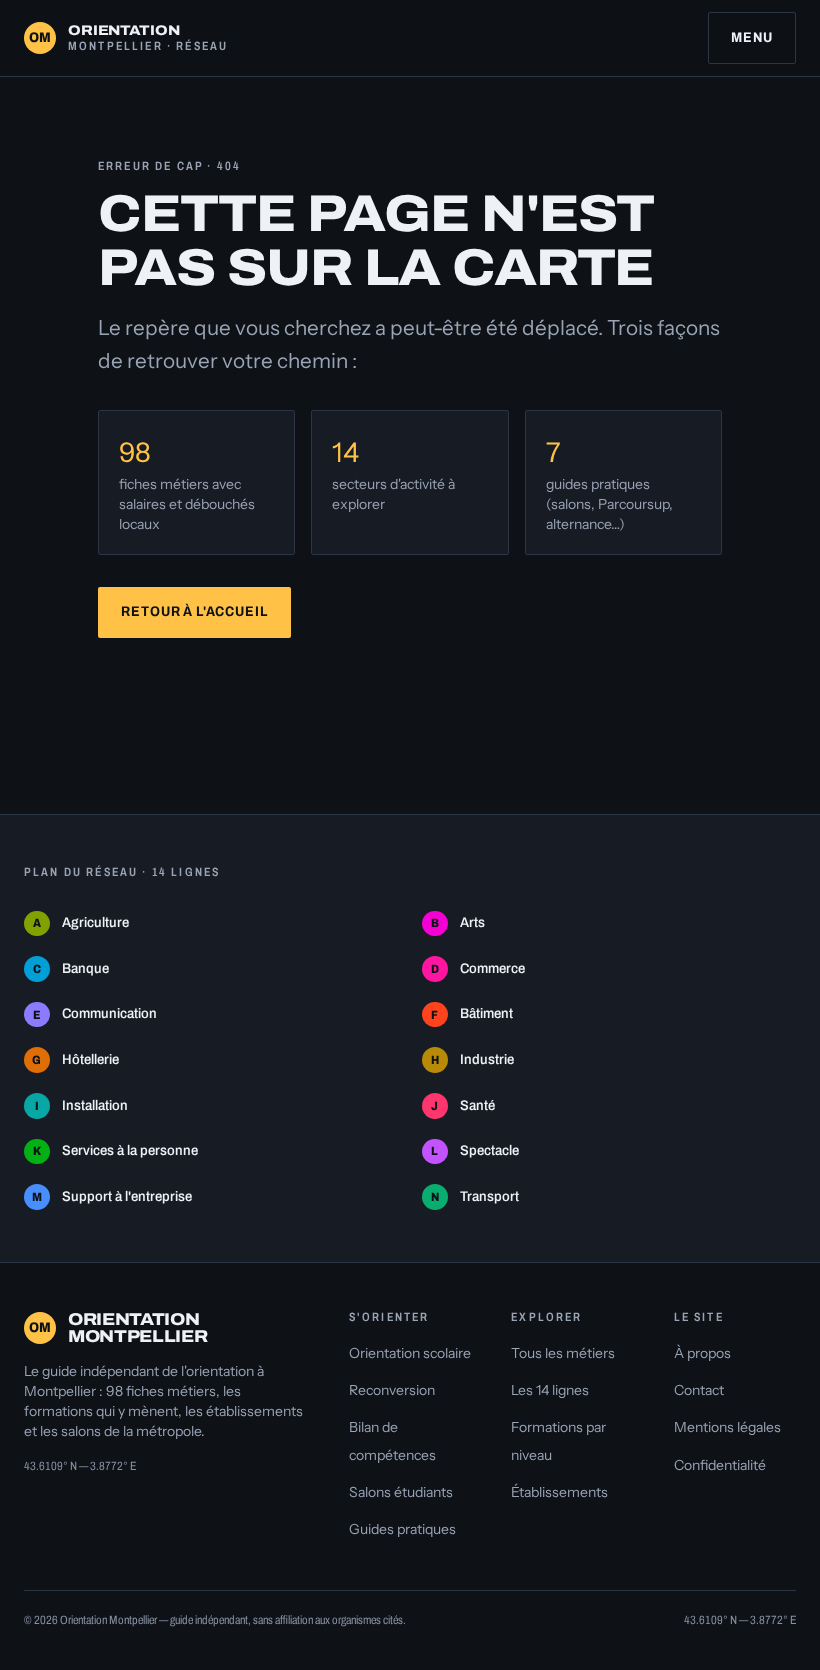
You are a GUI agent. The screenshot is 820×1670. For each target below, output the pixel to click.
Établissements (559, 1492)
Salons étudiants (401, 1492)
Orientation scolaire (410, 1353)
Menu (751, 37)
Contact (699, 1390)
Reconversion (392, 1390)
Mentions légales (727, 1427)
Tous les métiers (563, 1353)
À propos (702, 1353)
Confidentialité (720, 1465)
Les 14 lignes (550, 1390)
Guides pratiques (402, 1529)
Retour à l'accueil (194, 611)
